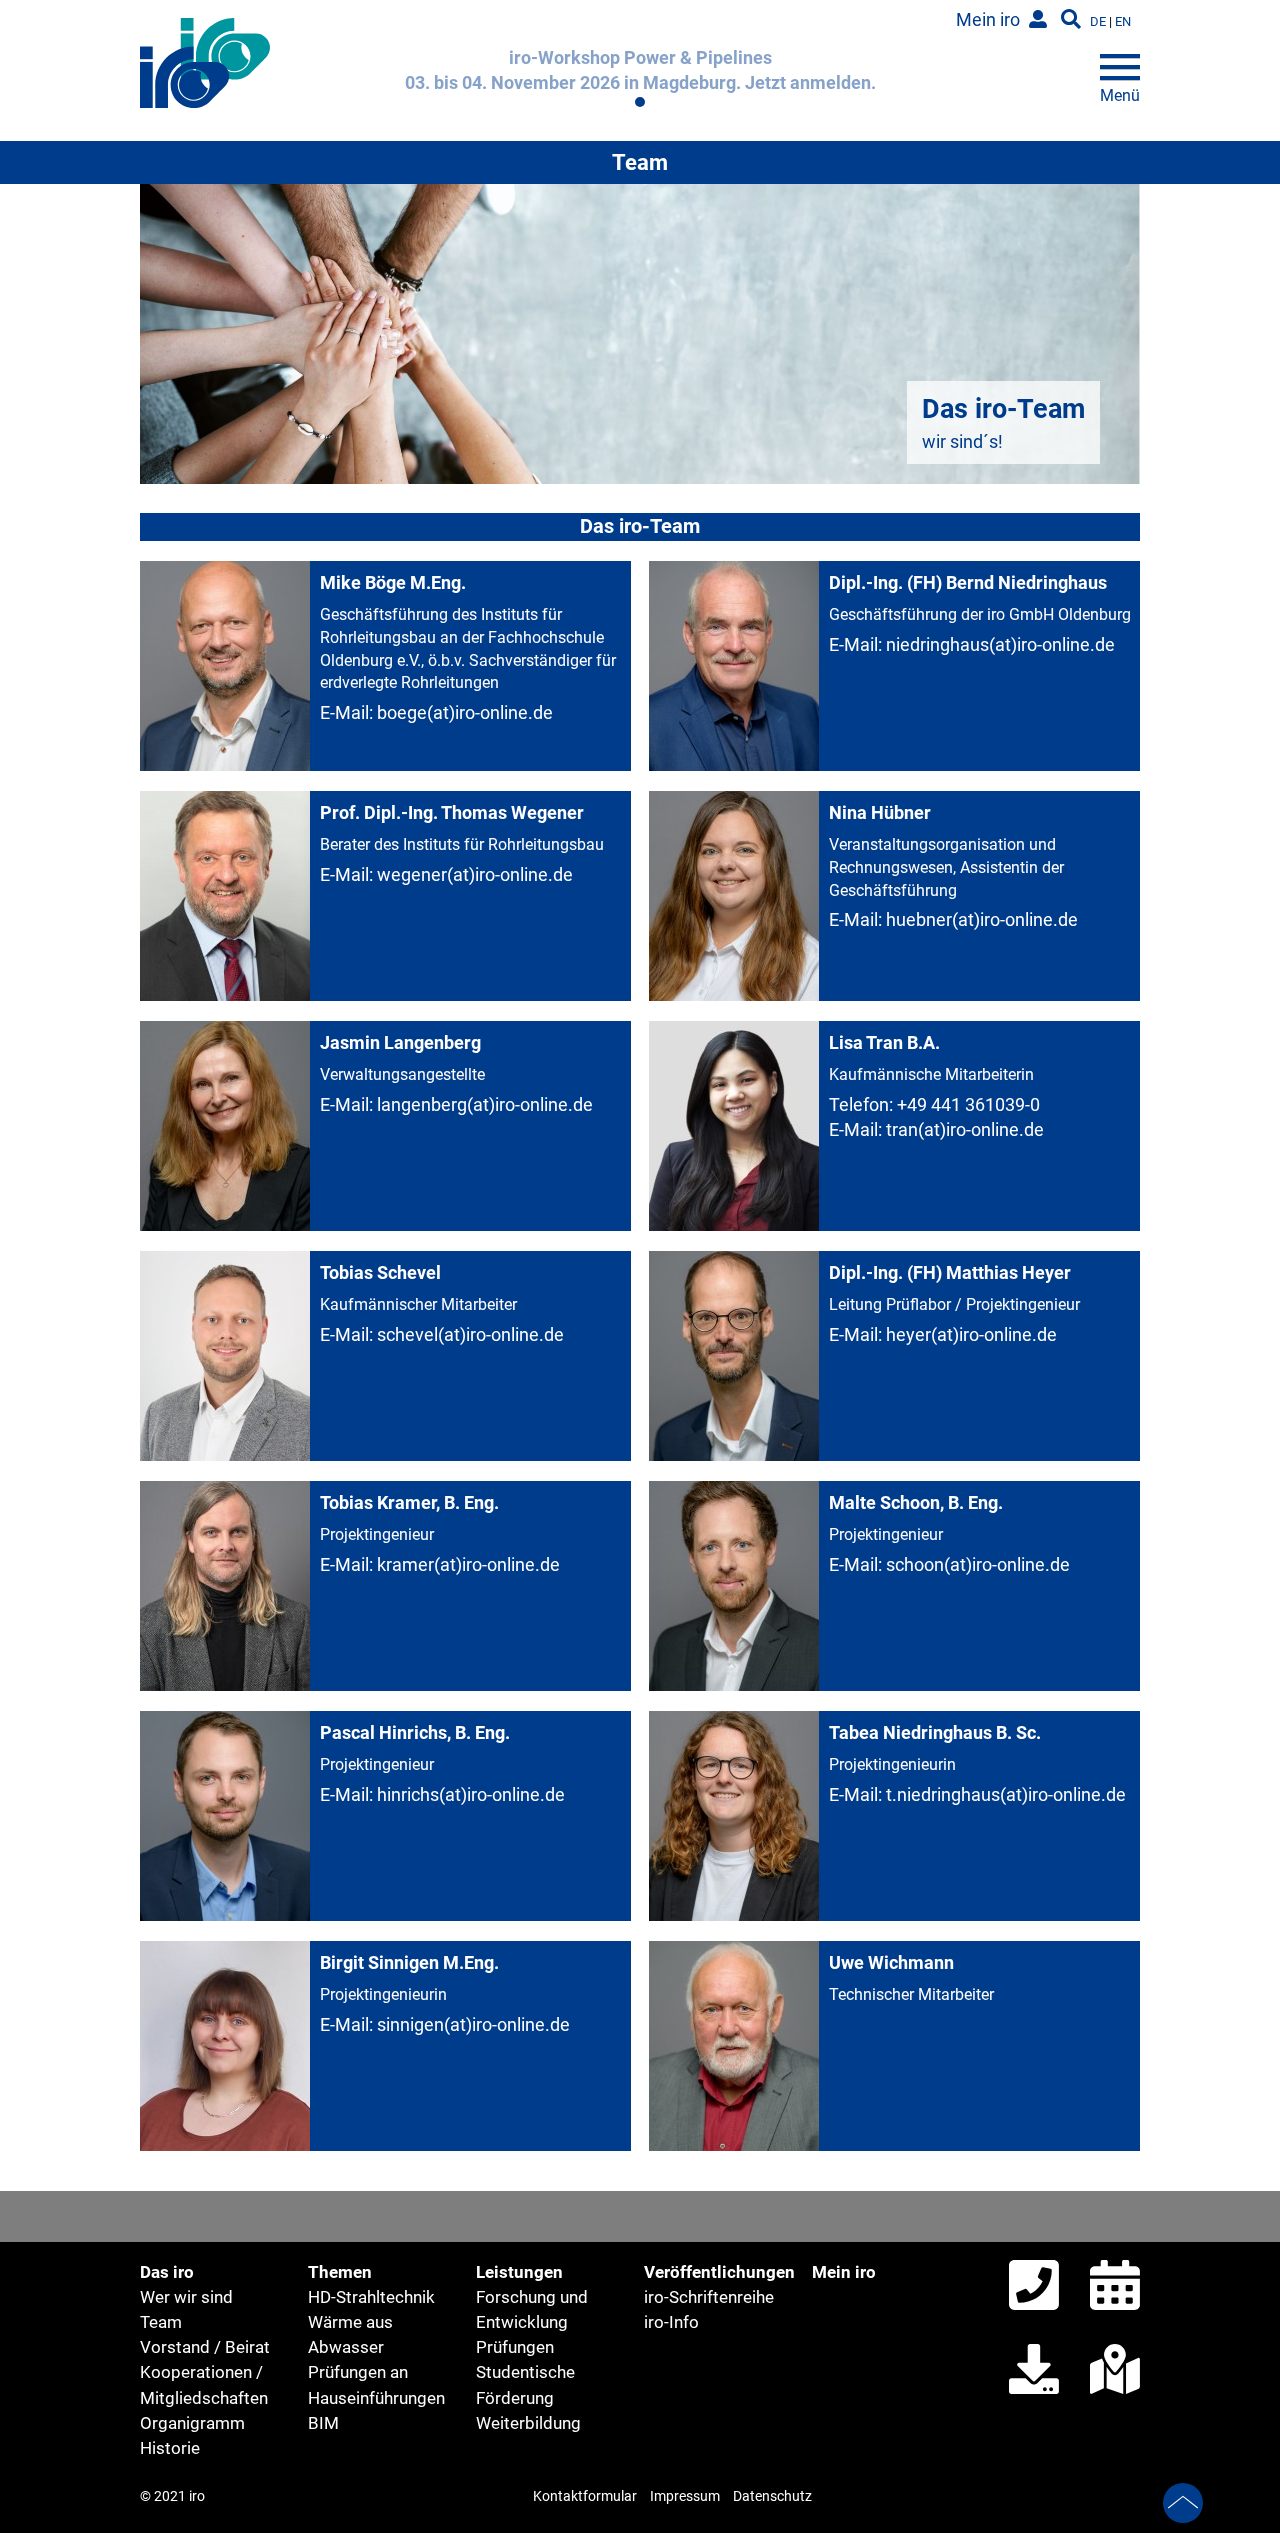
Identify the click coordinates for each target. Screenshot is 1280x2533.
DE (1098, 21)
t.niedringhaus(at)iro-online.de (1006, 1794)
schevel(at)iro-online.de (470, 1334)
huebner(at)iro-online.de (982, 919)
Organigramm (192, 2423)
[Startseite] (205, 119)
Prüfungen (515, 2347)
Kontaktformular (585, 2496)
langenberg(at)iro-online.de (485, 1104)
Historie (170, 2448)
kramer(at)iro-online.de (468, 1564)
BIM (323, 2423)
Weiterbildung (528, 2423)
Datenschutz (772, 2496)
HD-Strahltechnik (371, 2297)
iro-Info (671, 2322)
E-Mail (344, 712)
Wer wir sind (186, 2297)
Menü (1120, 90)
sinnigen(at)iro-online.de (473, 2024)
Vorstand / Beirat (205, 2347)
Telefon (859, 1104)
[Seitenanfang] (1183, 2506)
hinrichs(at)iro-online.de (471, 1794)
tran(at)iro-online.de (965, 1129)
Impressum (685, 2496)
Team (161, 2322)
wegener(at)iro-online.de (475, 874)
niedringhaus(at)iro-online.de (1000, 644)
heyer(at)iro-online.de (971, 1334)
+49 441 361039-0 (968, 1104)
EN (1123, 21)
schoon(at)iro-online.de (978, 1564)
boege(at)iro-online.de (465, 712)
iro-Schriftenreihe (709, 2297)
